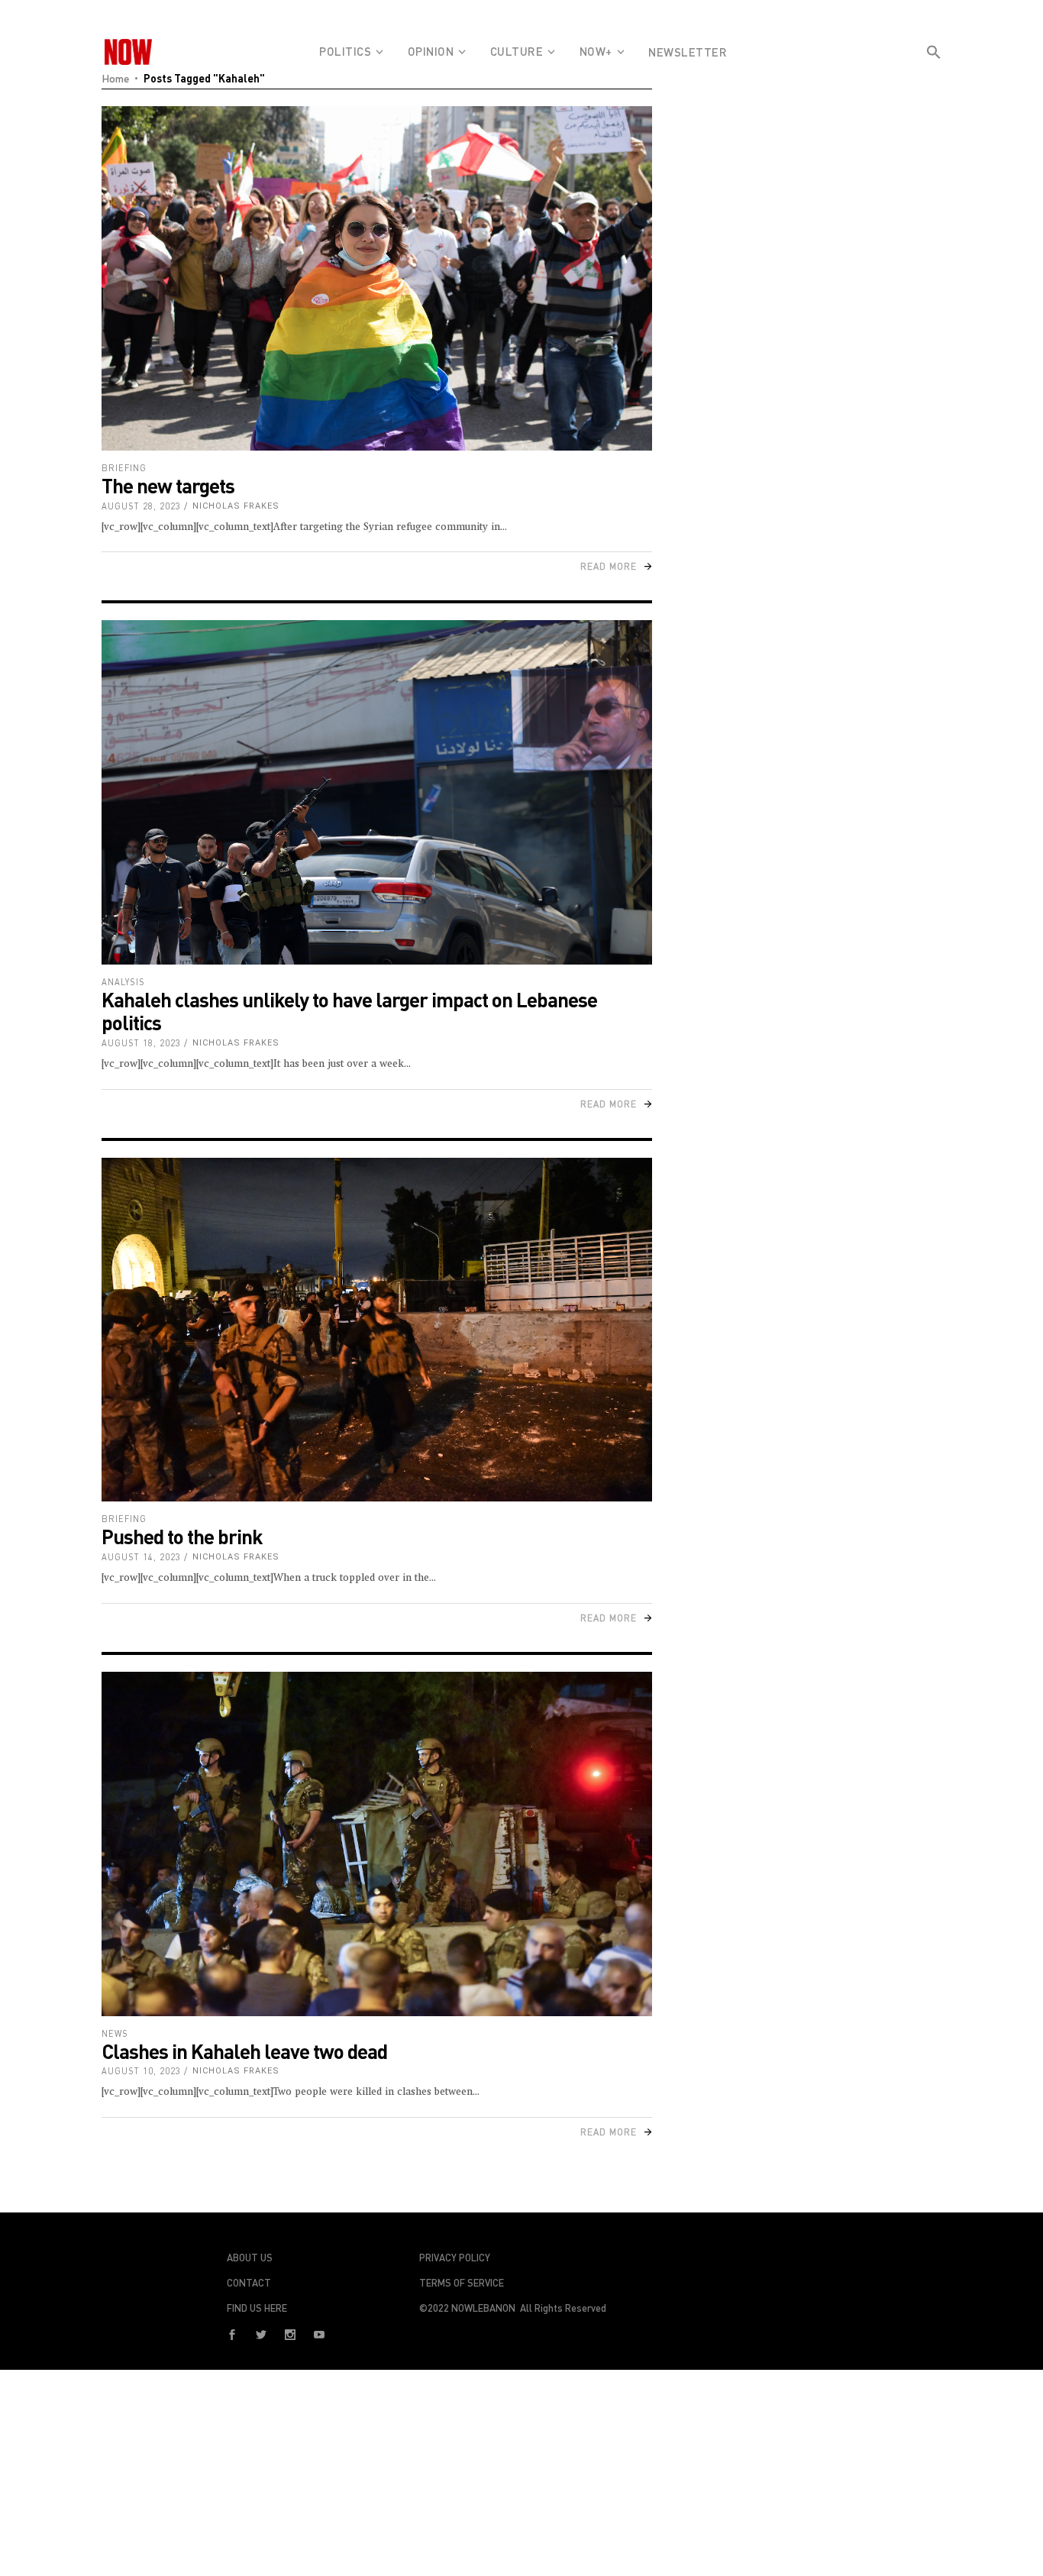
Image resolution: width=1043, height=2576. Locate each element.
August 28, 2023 (141, 506)
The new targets (168, 485)
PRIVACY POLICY (455, 2258)
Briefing (124, 468)
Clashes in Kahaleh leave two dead (244, 2051)
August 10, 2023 (141, 2071)
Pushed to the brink (182, 1536)
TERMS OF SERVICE (462, 2283)
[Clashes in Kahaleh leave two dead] (377, 1844)
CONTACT (249, 2283)
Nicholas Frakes (236, 506)
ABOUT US (250, 2258)
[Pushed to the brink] (377, 1330)
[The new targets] (377, 278)
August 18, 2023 (141, 1043)
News (115, 2033)
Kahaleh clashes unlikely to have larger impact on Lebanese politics (349, 1011)
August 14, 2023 (141, 1557)
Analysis (123, 982)
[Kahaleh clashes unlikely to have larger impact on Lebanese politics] (377, 792)
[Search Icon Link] (934, 79)
